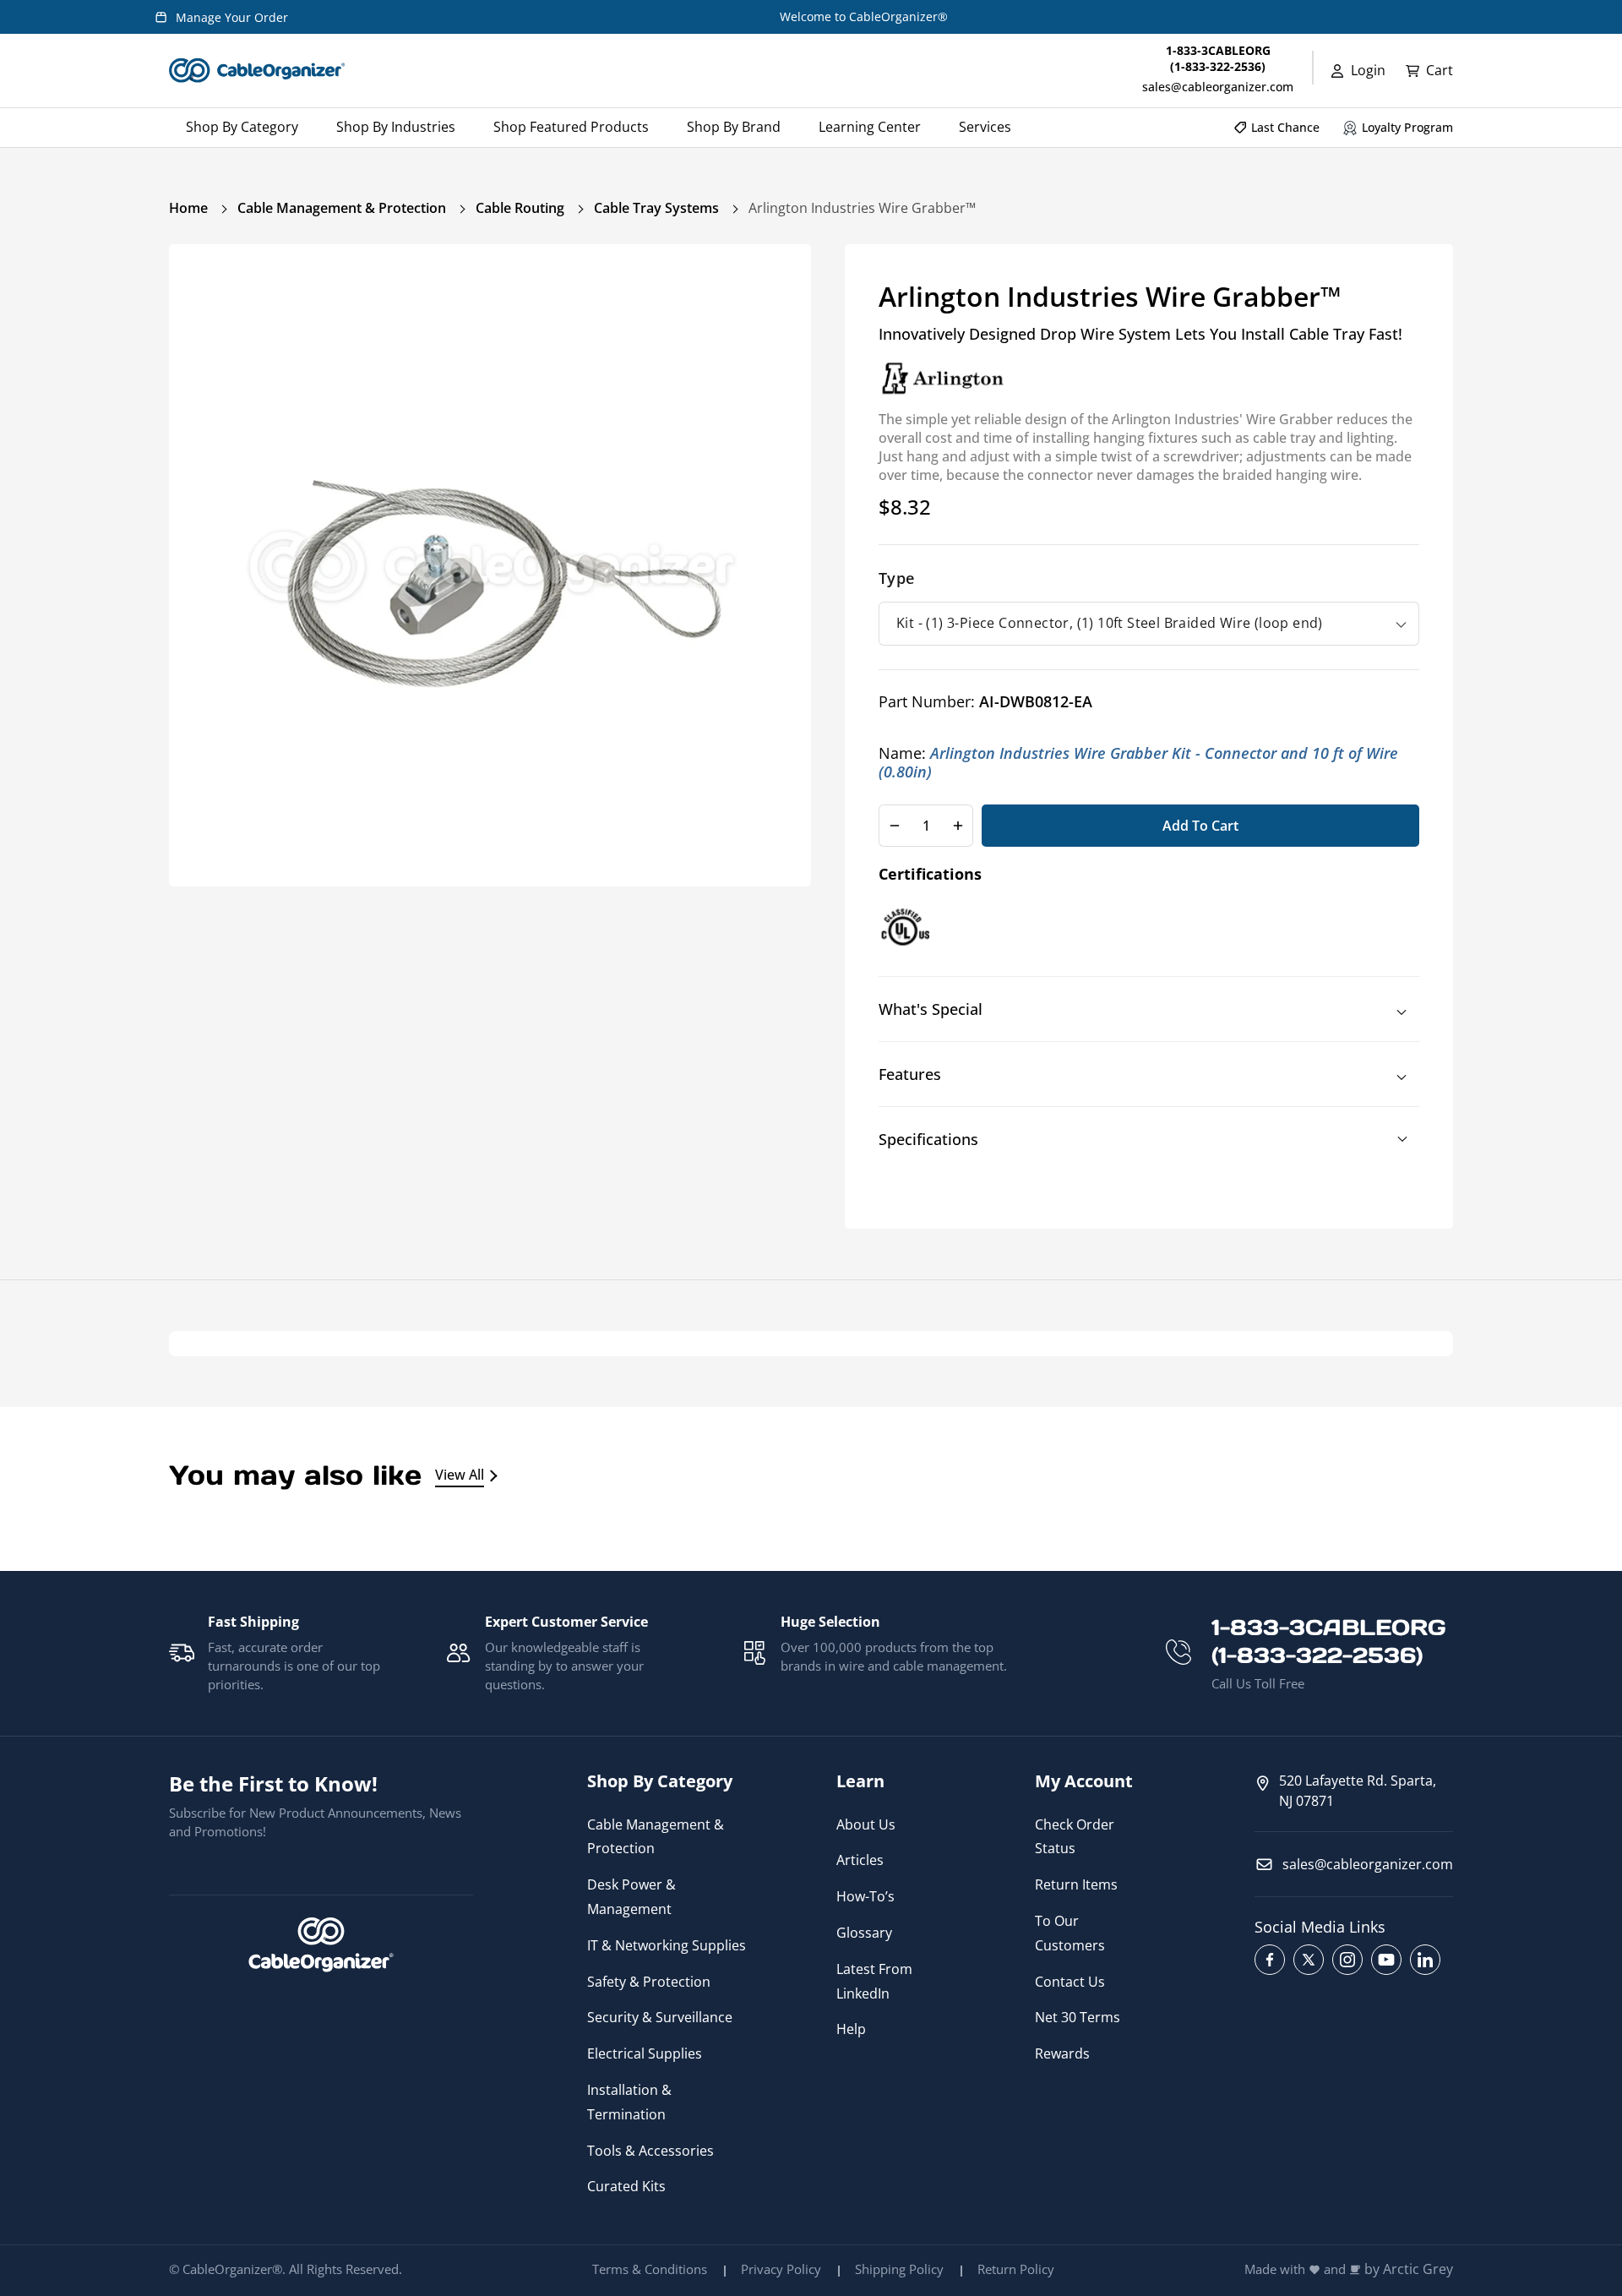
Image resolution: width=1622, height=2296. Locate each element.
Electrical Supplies (645, 2053)
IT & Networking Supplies (667, 1945)
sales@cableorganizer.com (1218, 87)
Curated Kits (626, 2186)
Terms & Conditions (650, 2269)
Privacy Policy (781, 2269)
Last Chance (1285, 127)
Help (851, 2029)
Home (188, 208)
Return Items (1076, 1884)
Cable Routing (520, 208)
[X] (1309, 1960)
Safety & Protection (649, 1982)
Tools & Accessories (650, 2151)
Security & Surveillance (660, 2017)
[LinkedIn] (1425, 1960)
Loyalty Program (1407, 127)
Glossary (864, 1933)
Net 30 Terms (1078, 2017)
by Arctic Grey (1409, 2269)
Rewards (1062, 2053)
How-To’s (865, 1896)
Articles (860, 1860)
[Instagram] (1347, 1960)
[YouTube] (1386, 1960)
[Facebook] (1270, 1960)
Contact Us (1070, 1982)
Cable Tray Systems (656, 208)
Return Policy (1016, 2269)
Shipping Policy (899, 2269)
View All (460, 1475)
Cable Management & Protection (342, 208)
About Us (866, 1824)
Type (897, 578)
